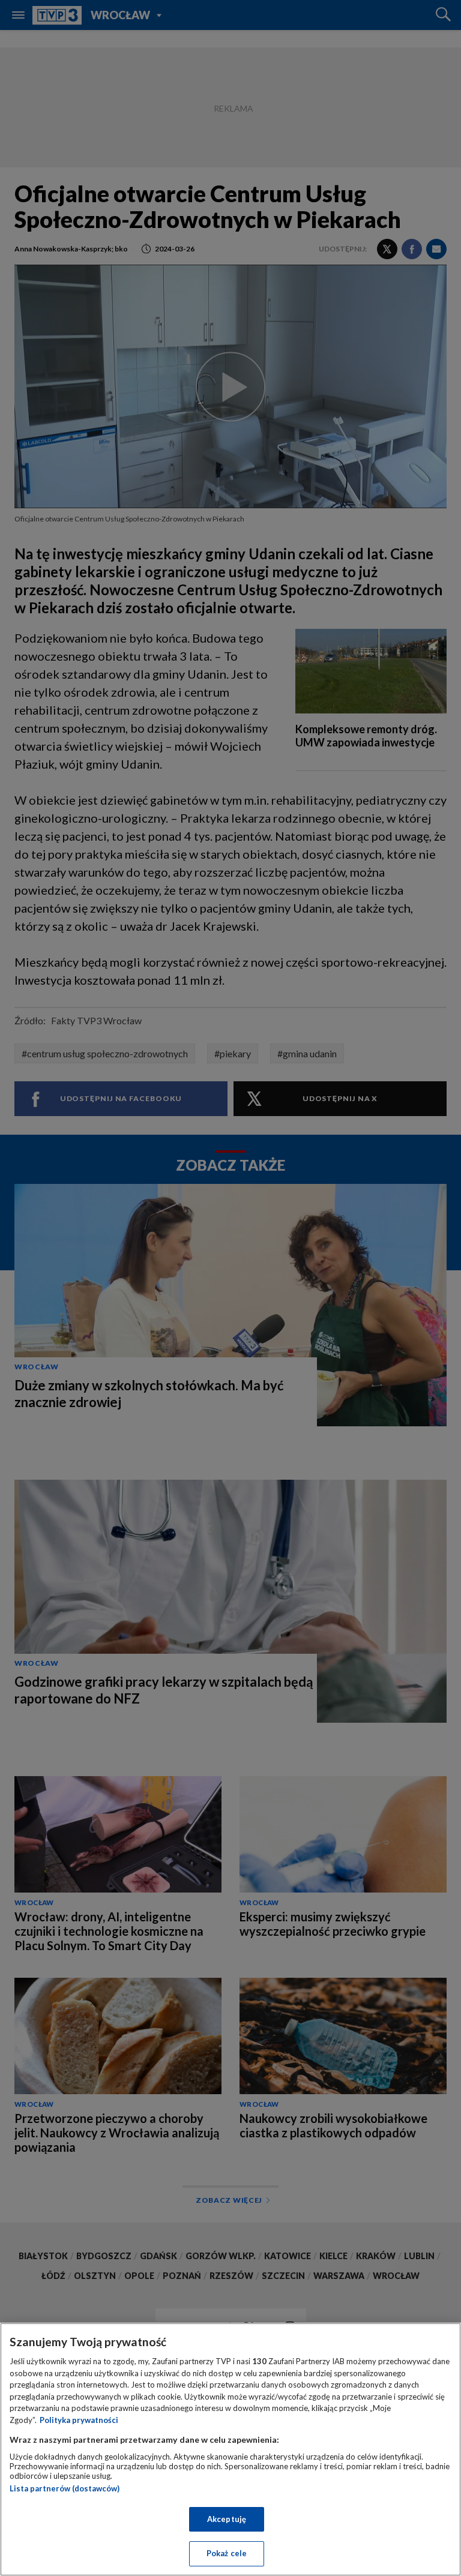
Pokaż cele (227, 2553)
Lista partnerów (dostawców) (65, 2488)
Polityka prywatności (79, 2420)
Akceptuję (227, 2519)
